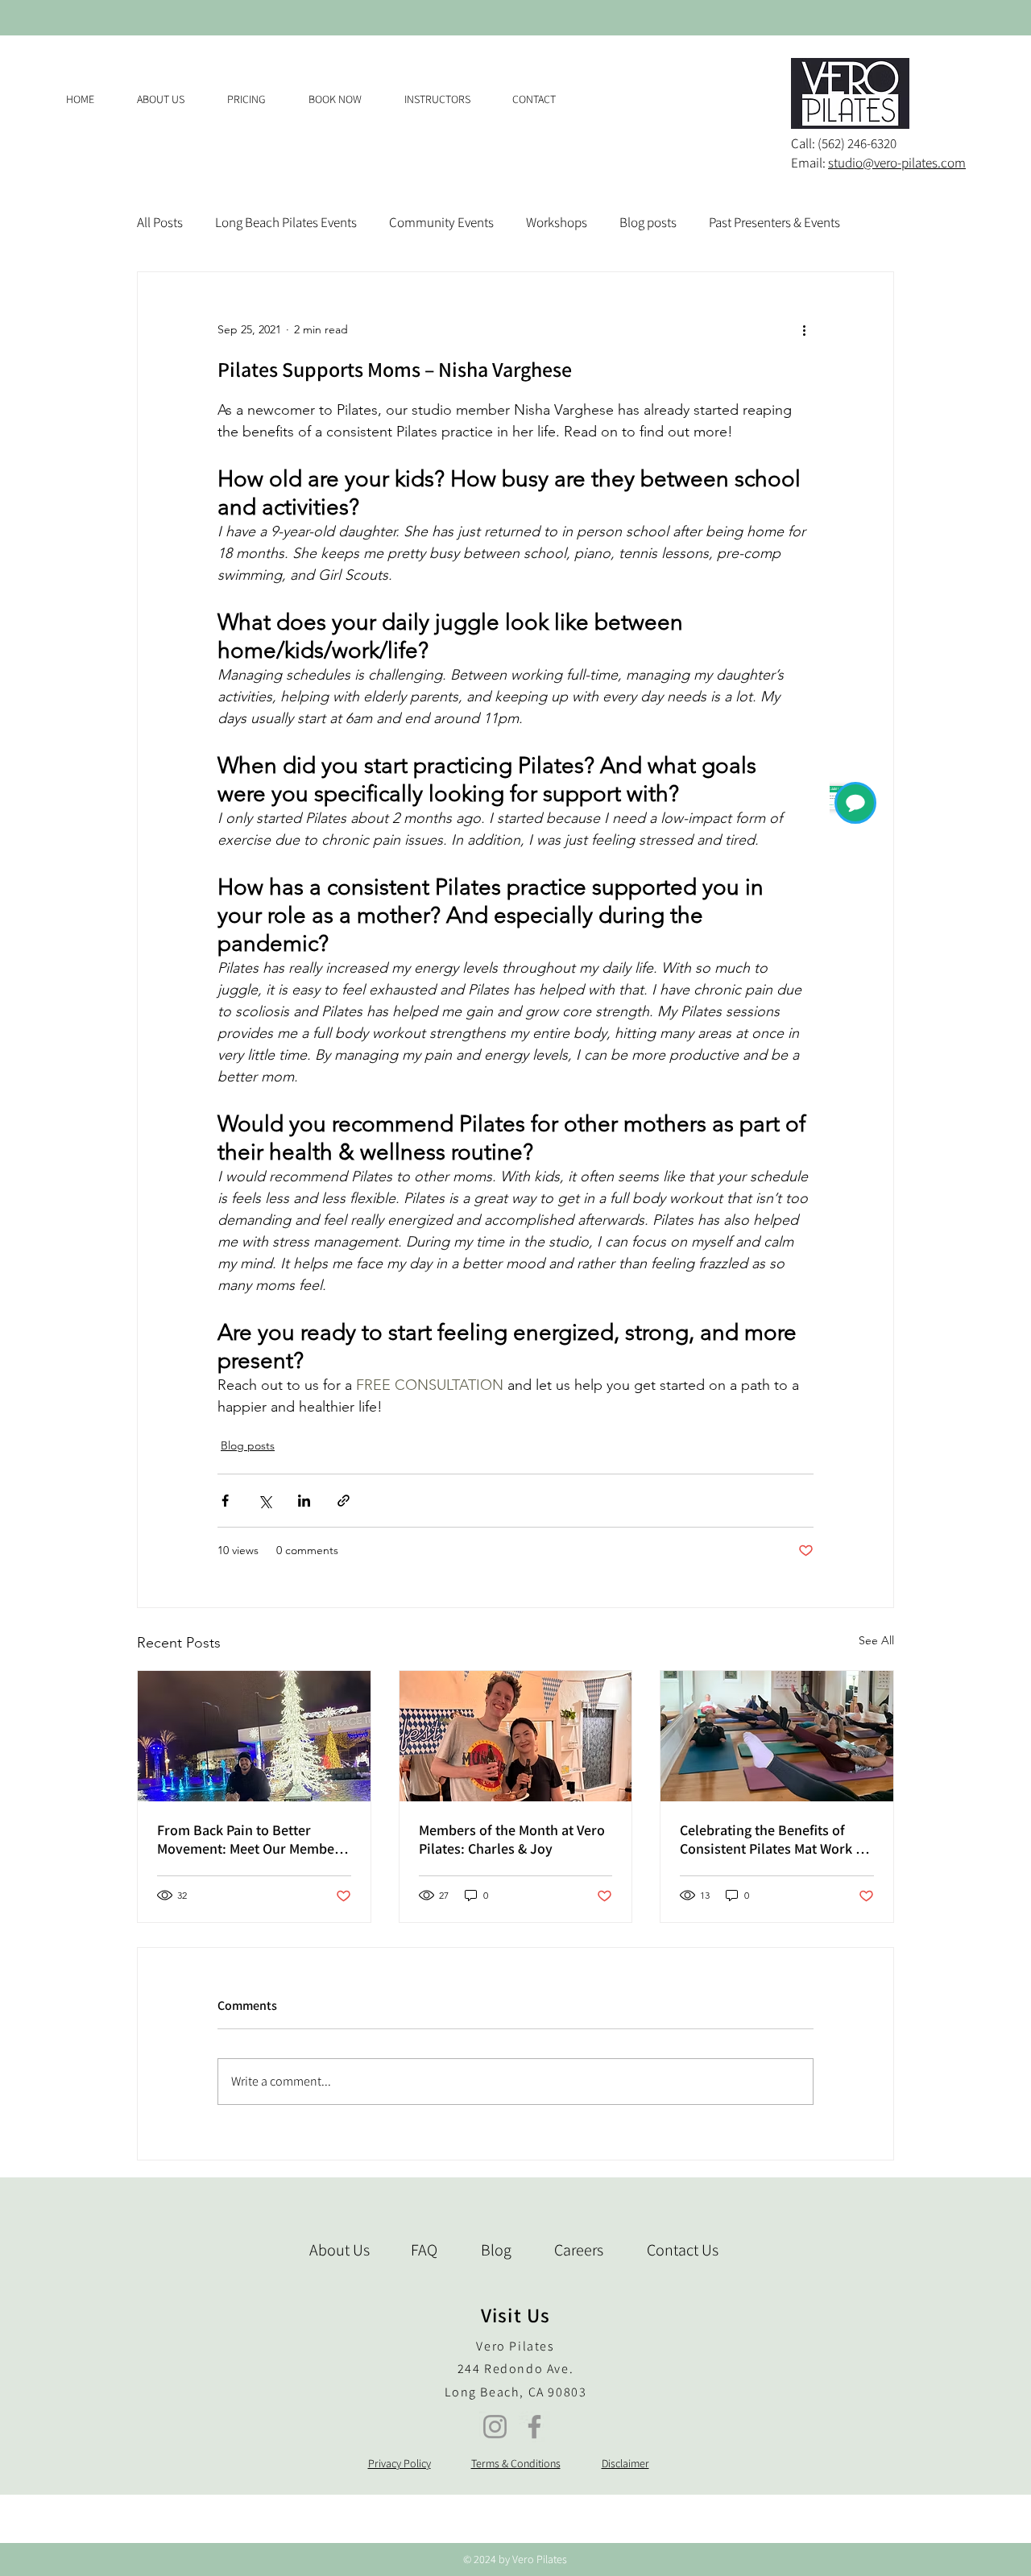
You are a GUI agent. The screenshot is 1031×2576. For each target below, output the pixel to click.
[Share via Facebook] (225, 1501)
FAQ (424, 2250)
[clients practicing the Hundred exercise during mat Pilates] (777, 1736)
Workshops (557, 222)
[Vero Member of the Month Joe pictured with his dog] (254, 1736)
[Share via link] (344, 1501)
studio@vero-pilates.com (897, 163)
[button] (256, 99)
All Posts (160, 222)
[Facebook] (534, 2427)
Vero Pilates (515, 2346)
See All (876, 1640)
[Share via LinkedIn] (304, 1501)
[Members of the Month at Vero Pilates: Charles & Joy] (516, 1736)
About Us (340, 2250)
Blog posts (648, 222)
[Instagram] (495, 2427)
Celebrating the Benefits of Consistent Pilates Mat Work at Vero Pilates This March (774, 1839)
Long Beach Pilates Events (286, 222)
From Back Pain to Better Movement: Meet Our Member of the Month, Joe (248, 1839)
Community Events (441, 222)
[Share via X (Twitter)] (265, 1501)
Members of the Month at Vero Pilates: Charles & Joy (512, 1839)
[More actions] (804, 330)
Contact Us (683, 2250)
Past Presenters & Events (774, 222)
